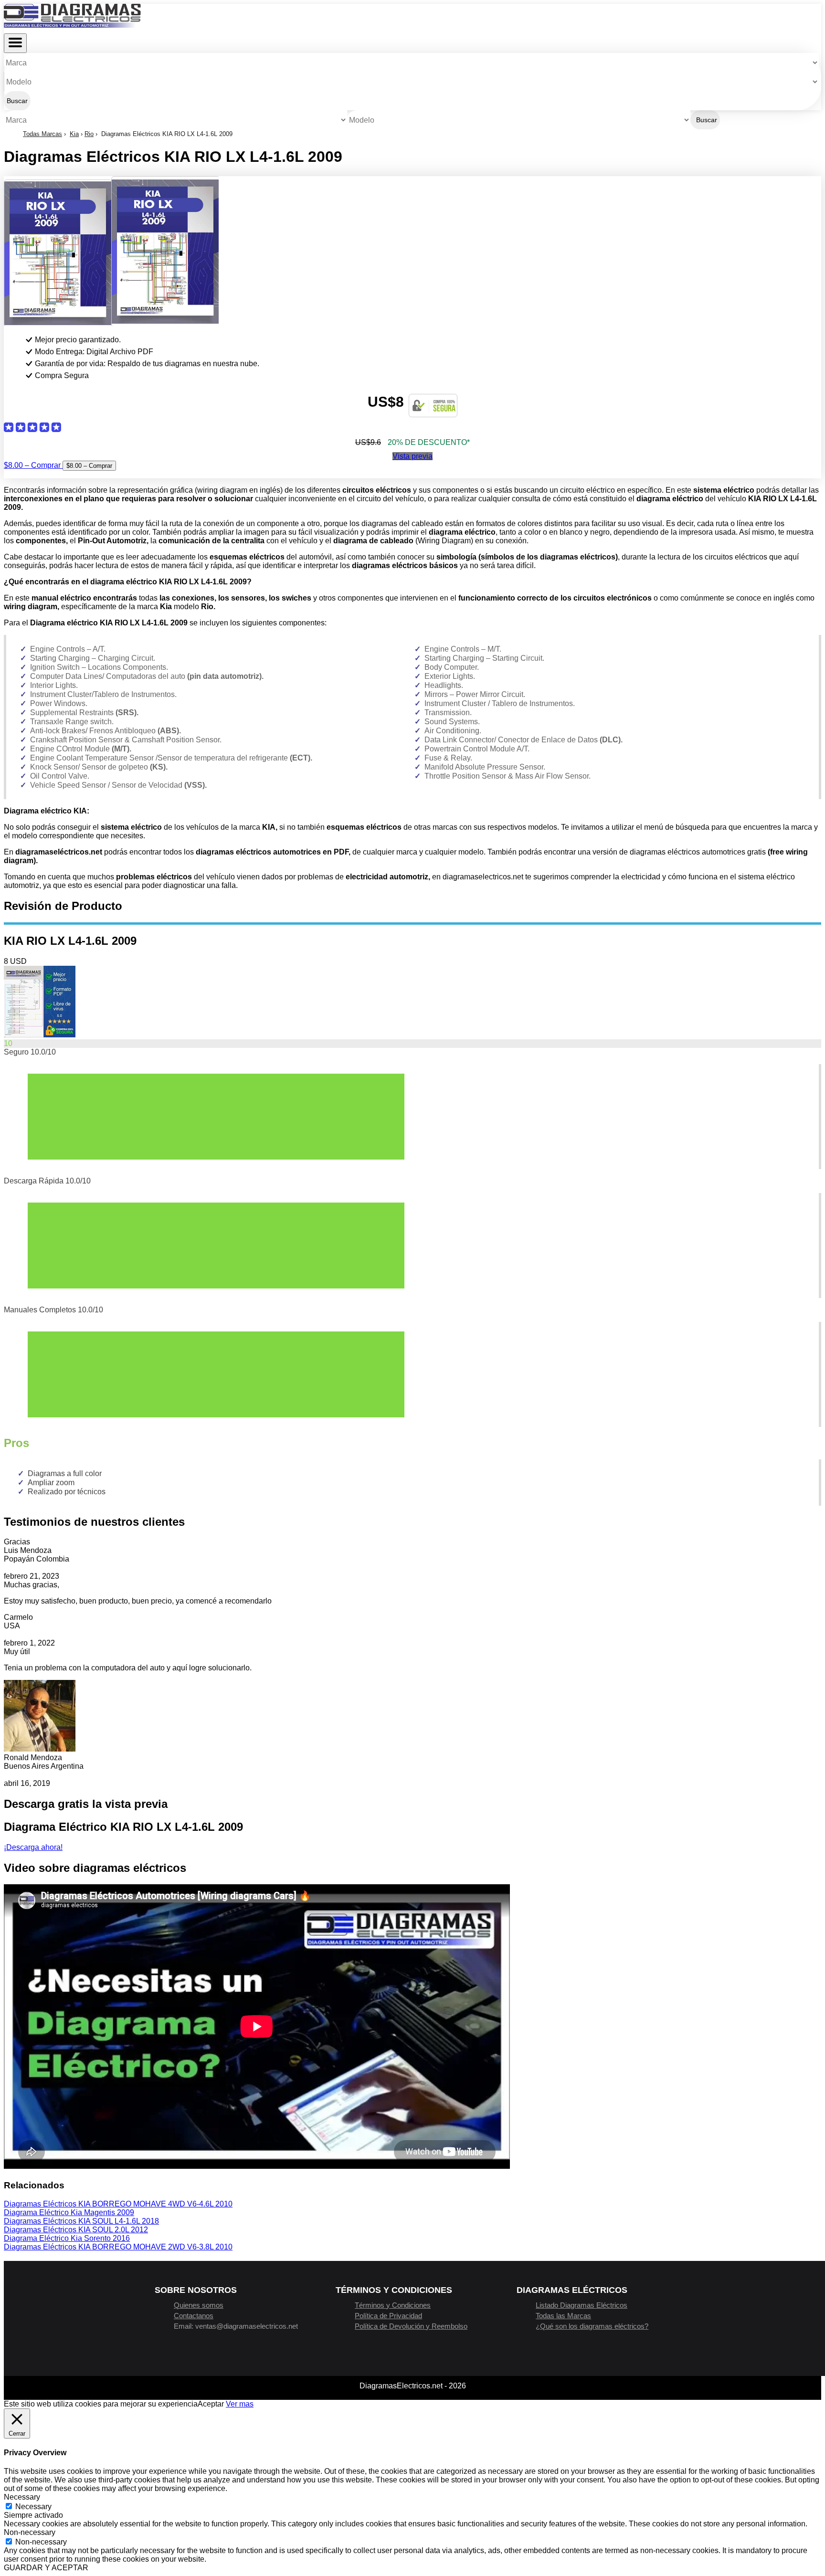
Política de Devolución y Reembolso (411, 2326)
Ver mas (240, 2404)
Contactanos (194, 2316)
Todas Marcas (42, 134)
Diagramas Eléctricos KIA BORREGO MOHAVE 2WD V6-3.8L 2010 (118, 2247)
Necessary (33, 2507)
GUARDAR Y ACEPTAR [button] (46, 2568)
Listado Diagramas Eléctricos (582, 2305)
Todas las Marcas (563, 2316)
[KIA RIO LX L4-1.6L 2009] (40, 1035)
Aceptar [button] (211, 2404)
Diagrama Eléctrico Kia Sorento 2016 (67, 2238)
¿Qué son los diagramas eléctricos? (592, 2326)
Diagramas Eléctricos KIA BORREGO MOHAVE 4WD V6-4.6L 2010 (118, 2204)
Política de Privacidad (388, 2316)
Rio (89, 134)
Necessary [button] (22, 2497)
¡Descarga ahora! (33, 1847)
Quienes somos (199, 2305)
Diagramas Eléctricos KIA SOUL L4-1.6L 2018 (81, 2221)
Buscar (17, 101)
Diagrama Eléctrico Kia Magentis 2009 (69, 2212)
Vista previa (412, 456)
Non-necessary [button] (30, 2532)
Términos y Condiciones (393, 2305)
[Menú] (15, 43)
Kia (74, 134)
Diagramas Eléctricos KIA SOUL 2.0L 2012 (76, 2230)
